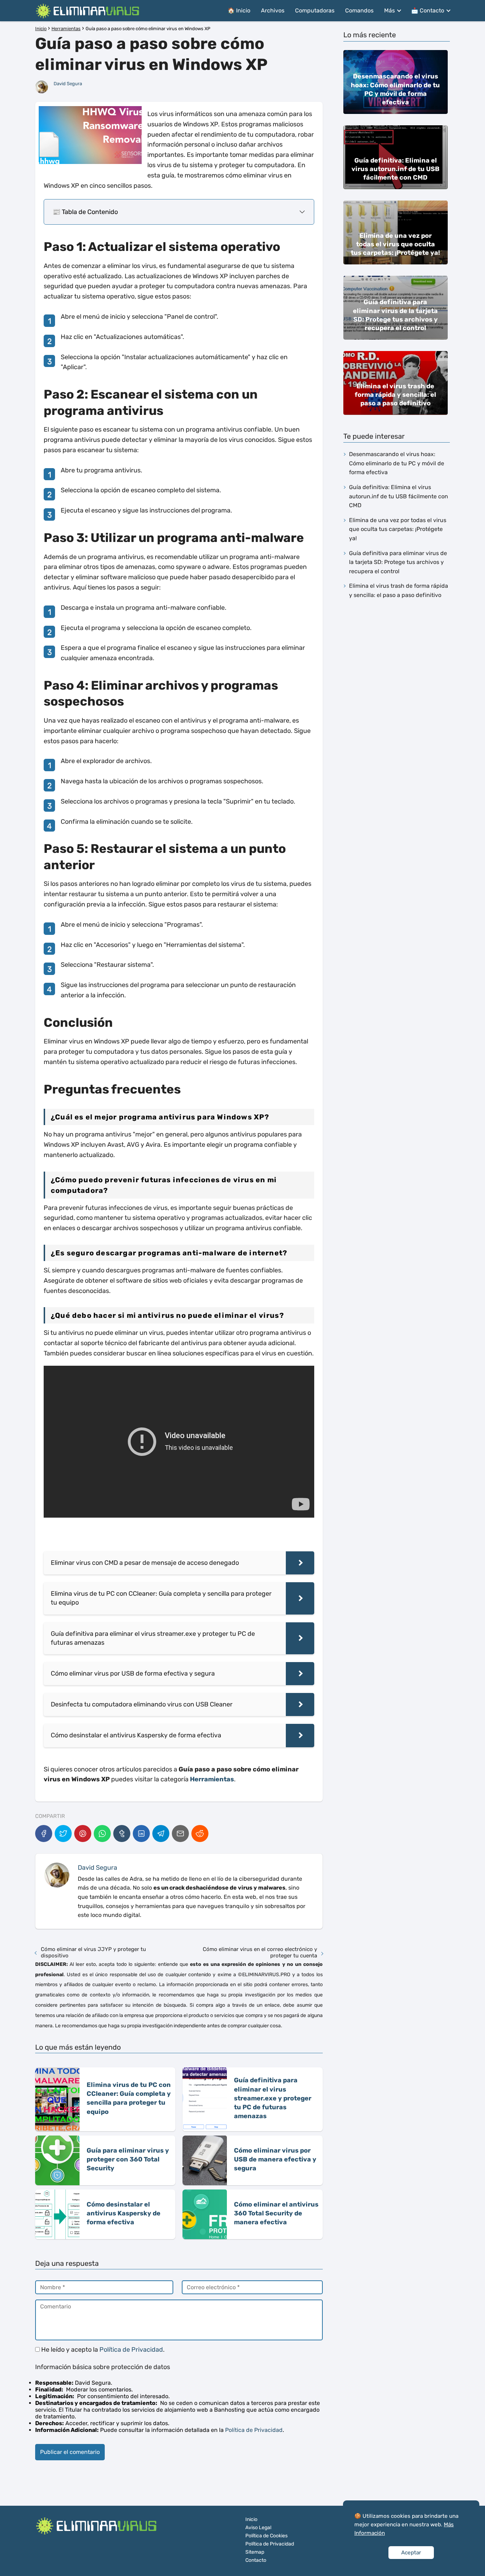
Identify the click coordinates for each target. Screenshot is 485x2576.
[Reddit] (200, 1834)
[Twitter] (63, 1834)
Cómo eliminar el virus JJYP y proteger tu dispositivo (93, 1952)
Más (389, 10)
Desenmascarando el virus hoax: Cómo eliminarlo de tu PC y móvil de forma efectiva (397, 463)
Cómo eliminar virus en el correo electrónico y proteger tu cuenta (260, 1952)
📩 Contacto (428, 10)
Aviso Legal (258, 2528)
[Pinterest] (83, 1834)
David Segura (68, 84)
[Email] (180, 1834)
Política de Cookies (266, 2536)
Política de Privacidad (131, 2350)
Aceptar (411, 2553)
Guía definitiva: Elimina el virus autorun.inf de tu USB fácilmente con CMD (399, 496)
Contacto (256, 2560)
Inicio (251, 2519)
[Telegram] (161, 1834)
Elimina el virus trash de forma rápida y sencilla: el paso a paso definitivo (399, 590)
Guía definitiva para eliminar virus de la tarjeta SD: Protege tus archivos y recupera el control (398, 562)
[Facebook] (44, 1834)
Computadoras (315, 10)
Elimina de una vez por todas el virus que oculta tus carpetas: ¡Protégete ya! (398, 529)
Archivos (273, 10)
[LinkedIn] (141, 1834)
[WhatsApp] (102, 1834)
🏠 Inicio (239, 10)
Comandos (359, 10)
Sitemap (255, 2552)
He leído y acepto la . (102, 2350)
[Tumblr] (122, 1834)
